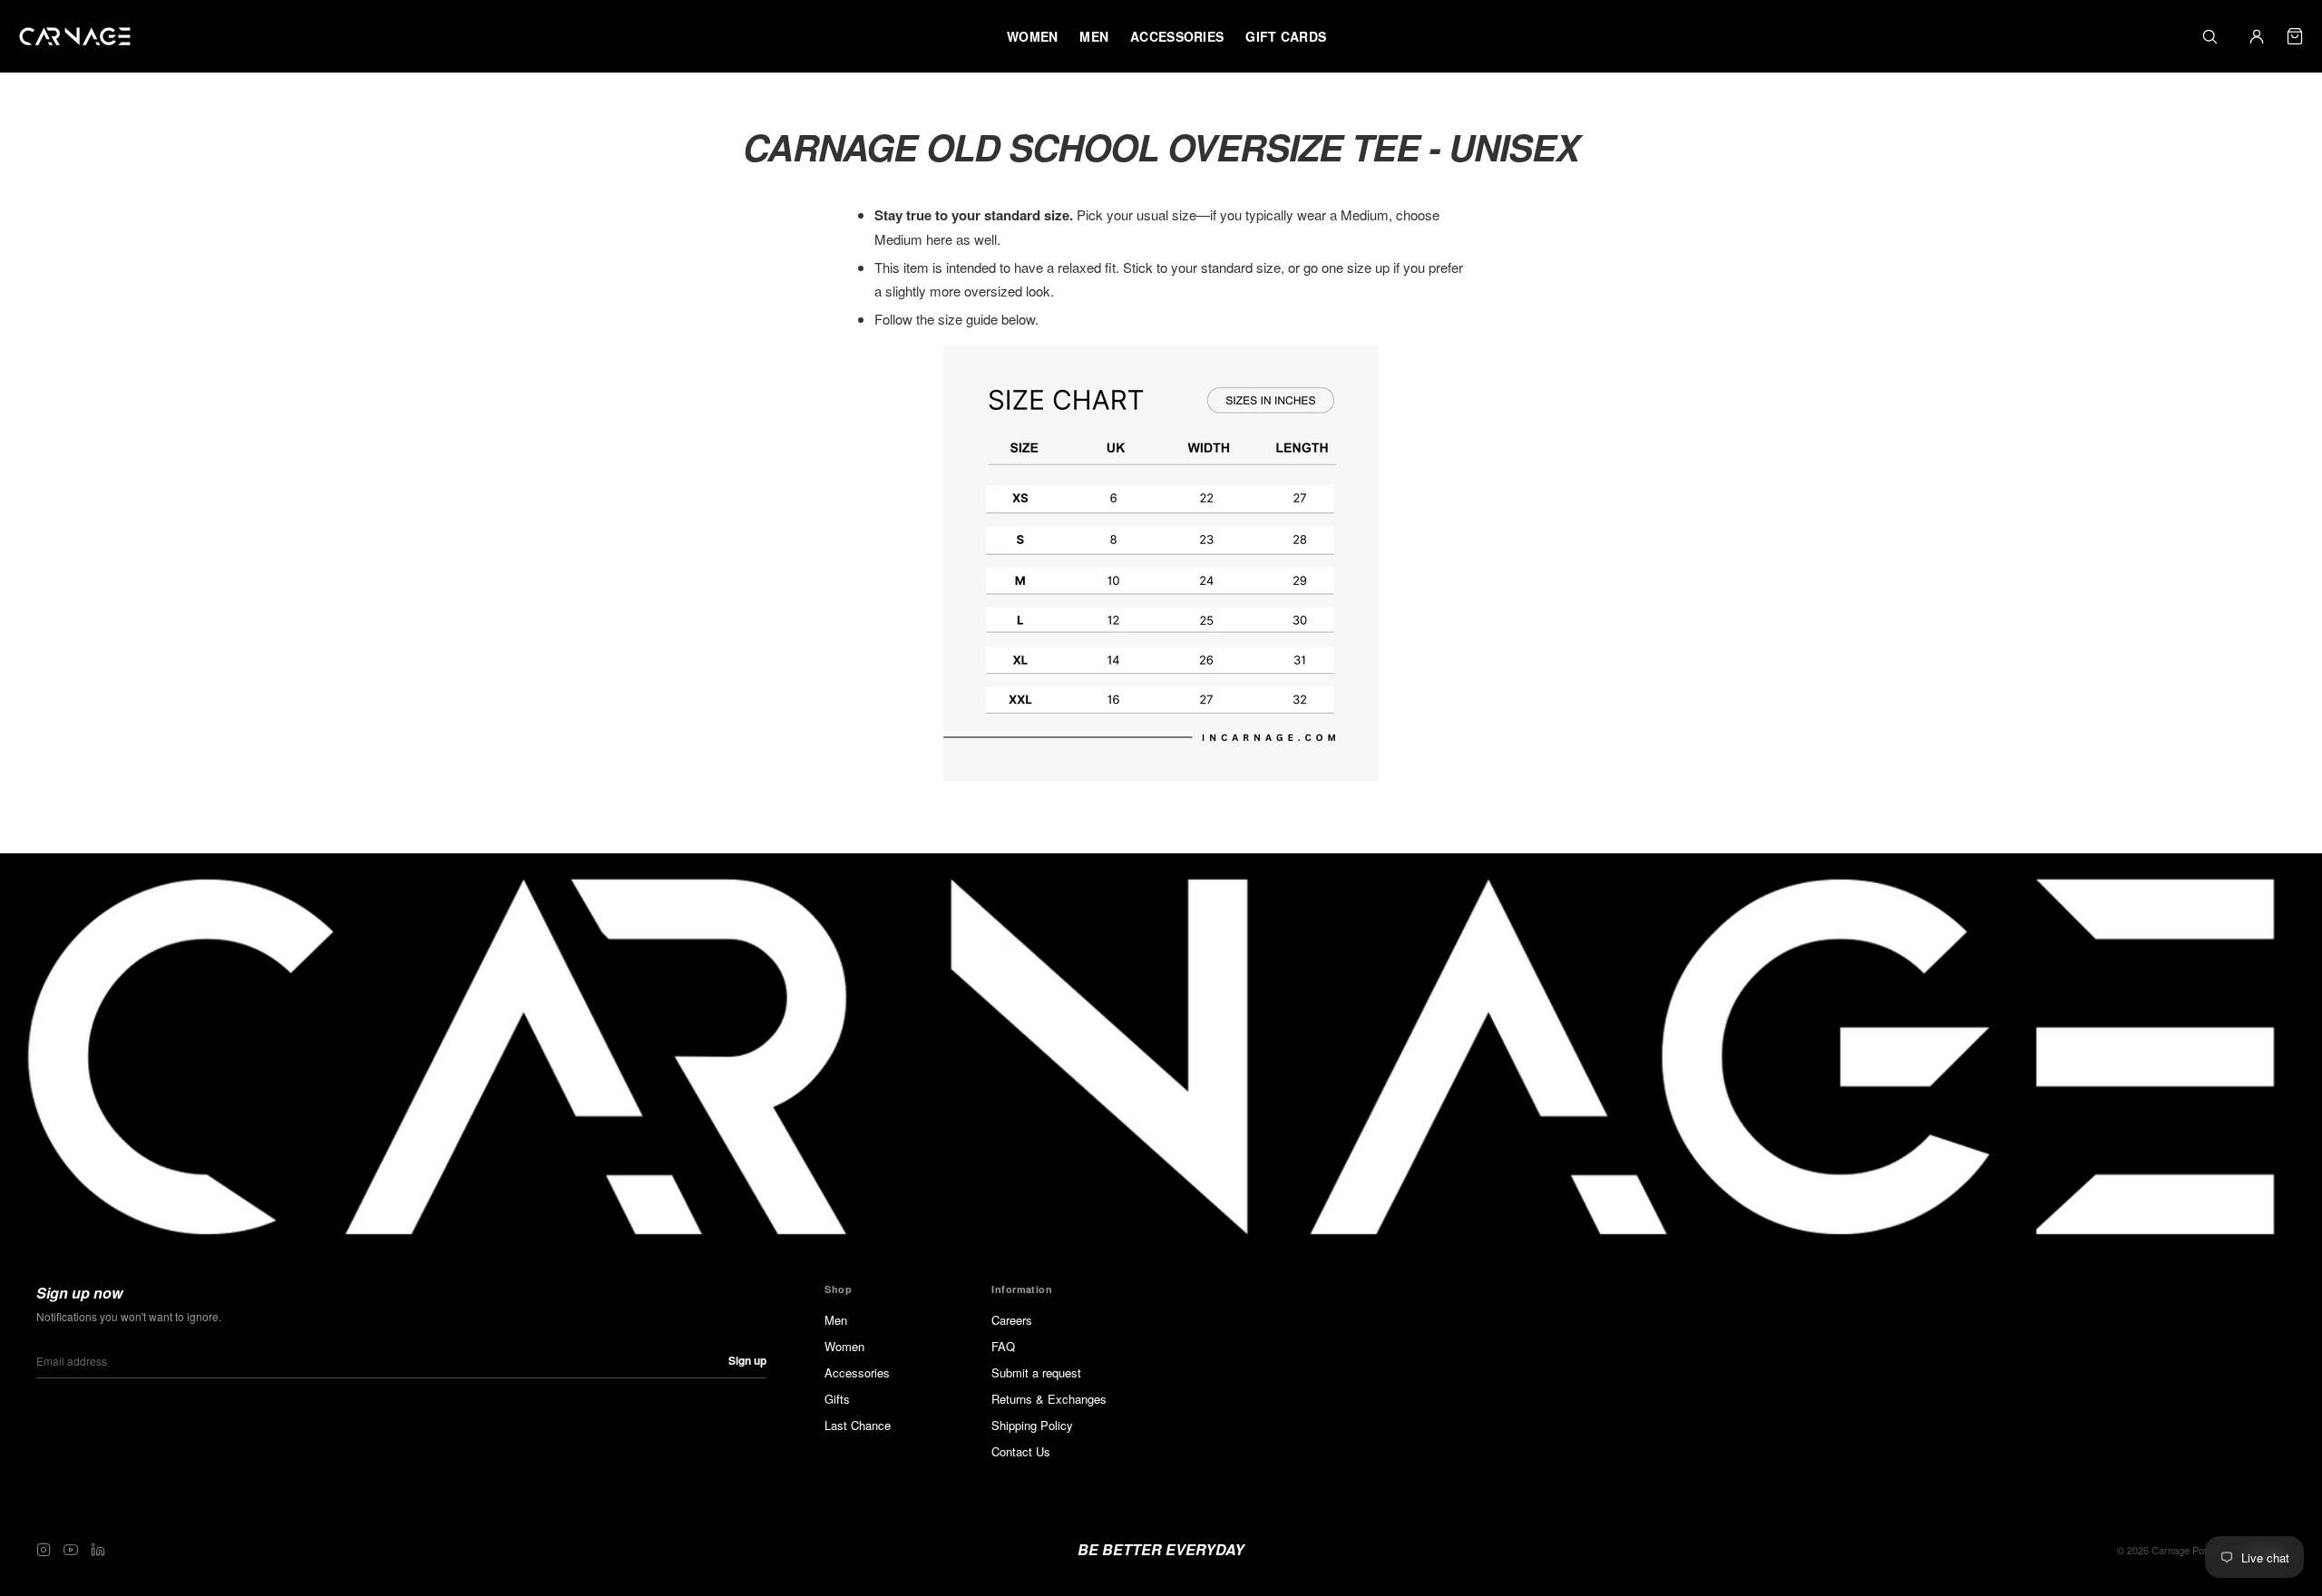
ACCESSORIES (1177, 36)
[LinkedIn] (98, 1550)
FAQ (1003, 1346)
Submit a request (1036, 1372)
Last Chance (858, 1425)
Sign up (747, 1360)
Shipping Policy (1032, 1425)
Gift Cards (1286, 36)
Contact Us (1021, 1451)
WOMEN (1032, 36)
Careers (1012, 1320)
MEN (1094, 36)
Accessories (857, 1372)
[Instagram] (44, 1550)
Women (844, 1346)
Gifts (837, 1399)
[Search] (2210, 36)
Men (836, 1320)
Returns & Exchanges (1049, 1399)
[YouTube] (71, 1550)
